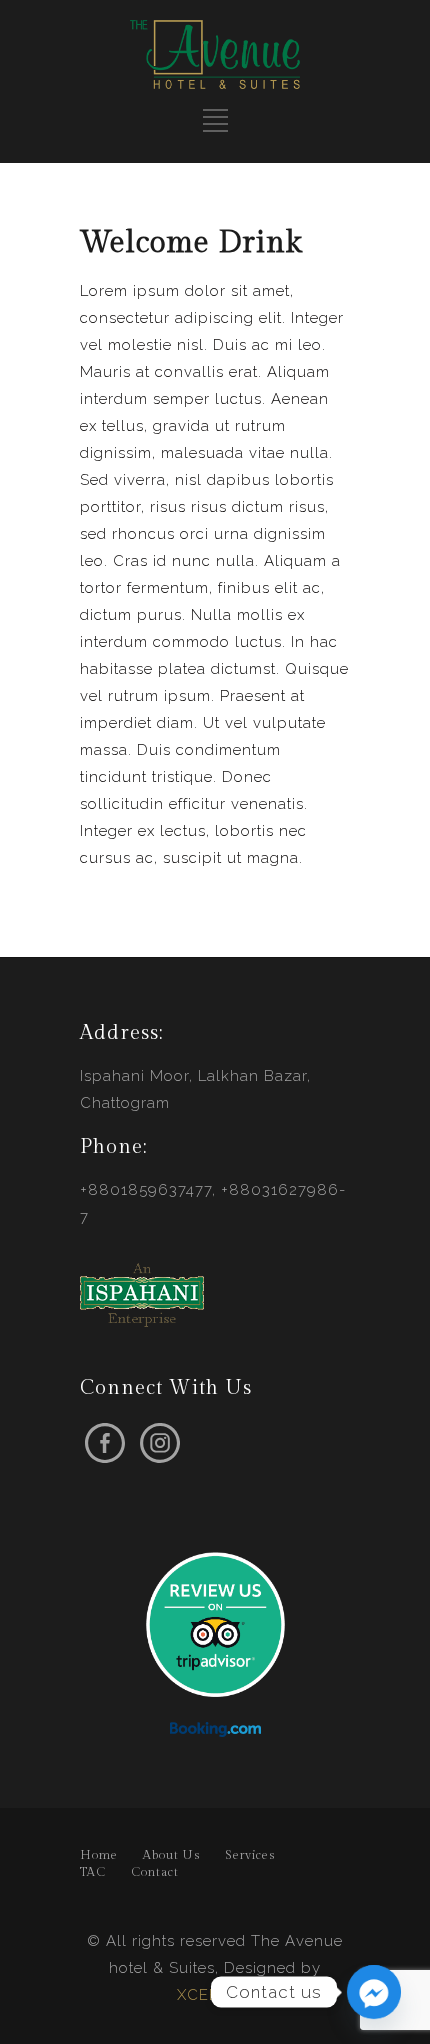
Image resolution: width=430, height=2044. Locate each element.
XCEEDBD (215, 1995)
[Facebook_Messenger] (374, 1992)
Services (250, 1855)
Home (99, 1855)
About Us (171, 1855)
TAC (93, 1872)
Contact (155, 1872)
